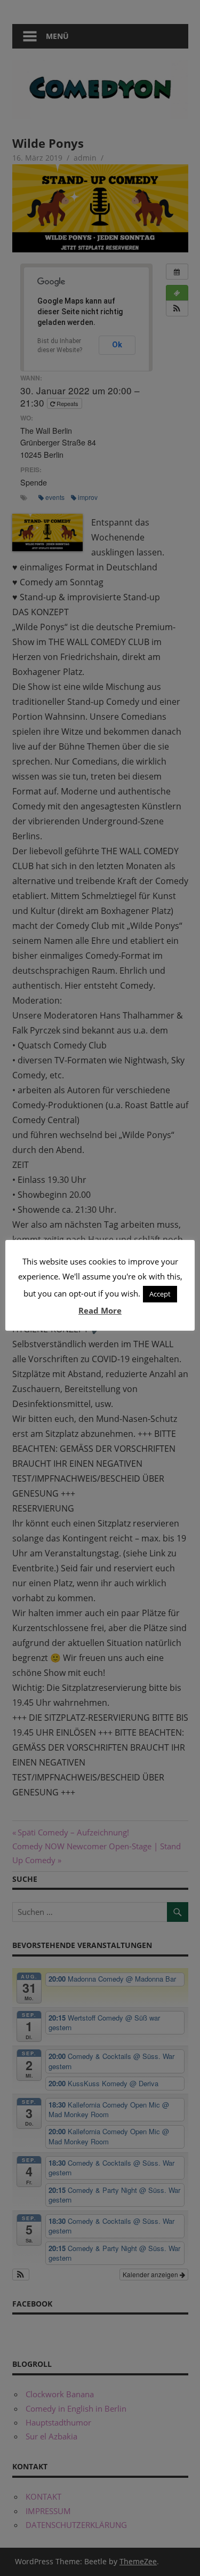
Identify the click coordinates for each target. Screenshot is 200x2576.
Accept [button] (160, 1294)
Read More (100, 1310)
